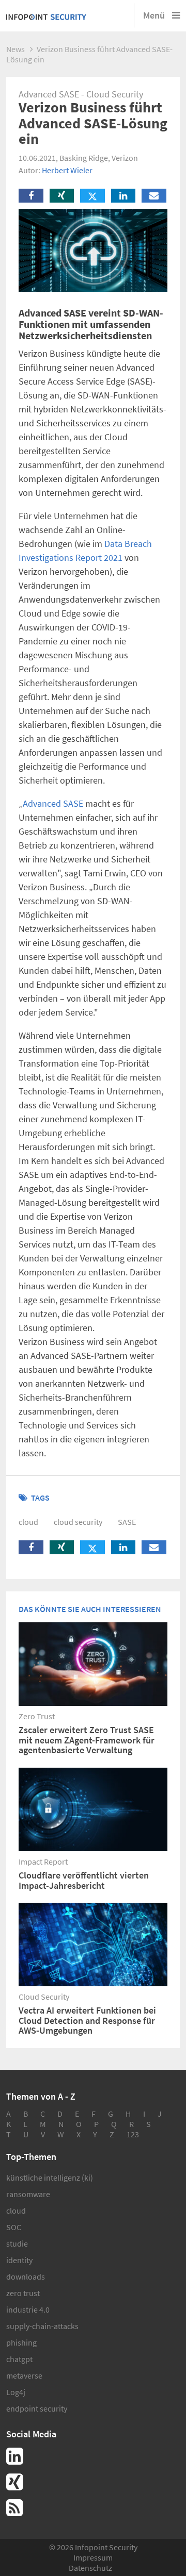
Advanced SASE (53, 803)
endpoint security (37, 2408)
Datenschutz (90, 2568)
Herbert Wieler (67, 170)
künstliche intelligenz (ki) (50, 2178)
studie (17, 2243)
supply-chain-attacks (42, 2326)
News (16, 49)
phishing (21, 2342)
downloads (26, 2276)
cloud (28, 1522)
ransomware (28, 2194)
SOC (14, 2227)
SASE (127, 1522)
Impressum (93, 2557)
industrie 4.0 (28, 2309)
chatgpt (19, 2359)
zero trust (23, 2293)
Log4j (16, 2392)
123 (133, 2134)
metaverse (24, 2375)
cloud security (78, 1522)
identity (19, 2260)
